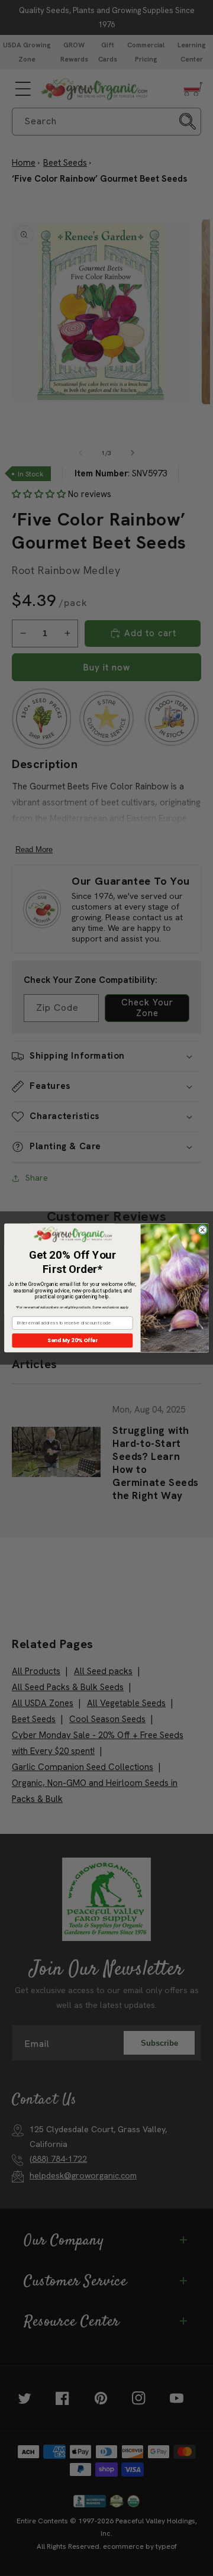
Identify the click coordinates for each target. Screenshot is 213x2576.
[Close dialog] (202, 1230)
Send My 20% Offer (72, 1340)
